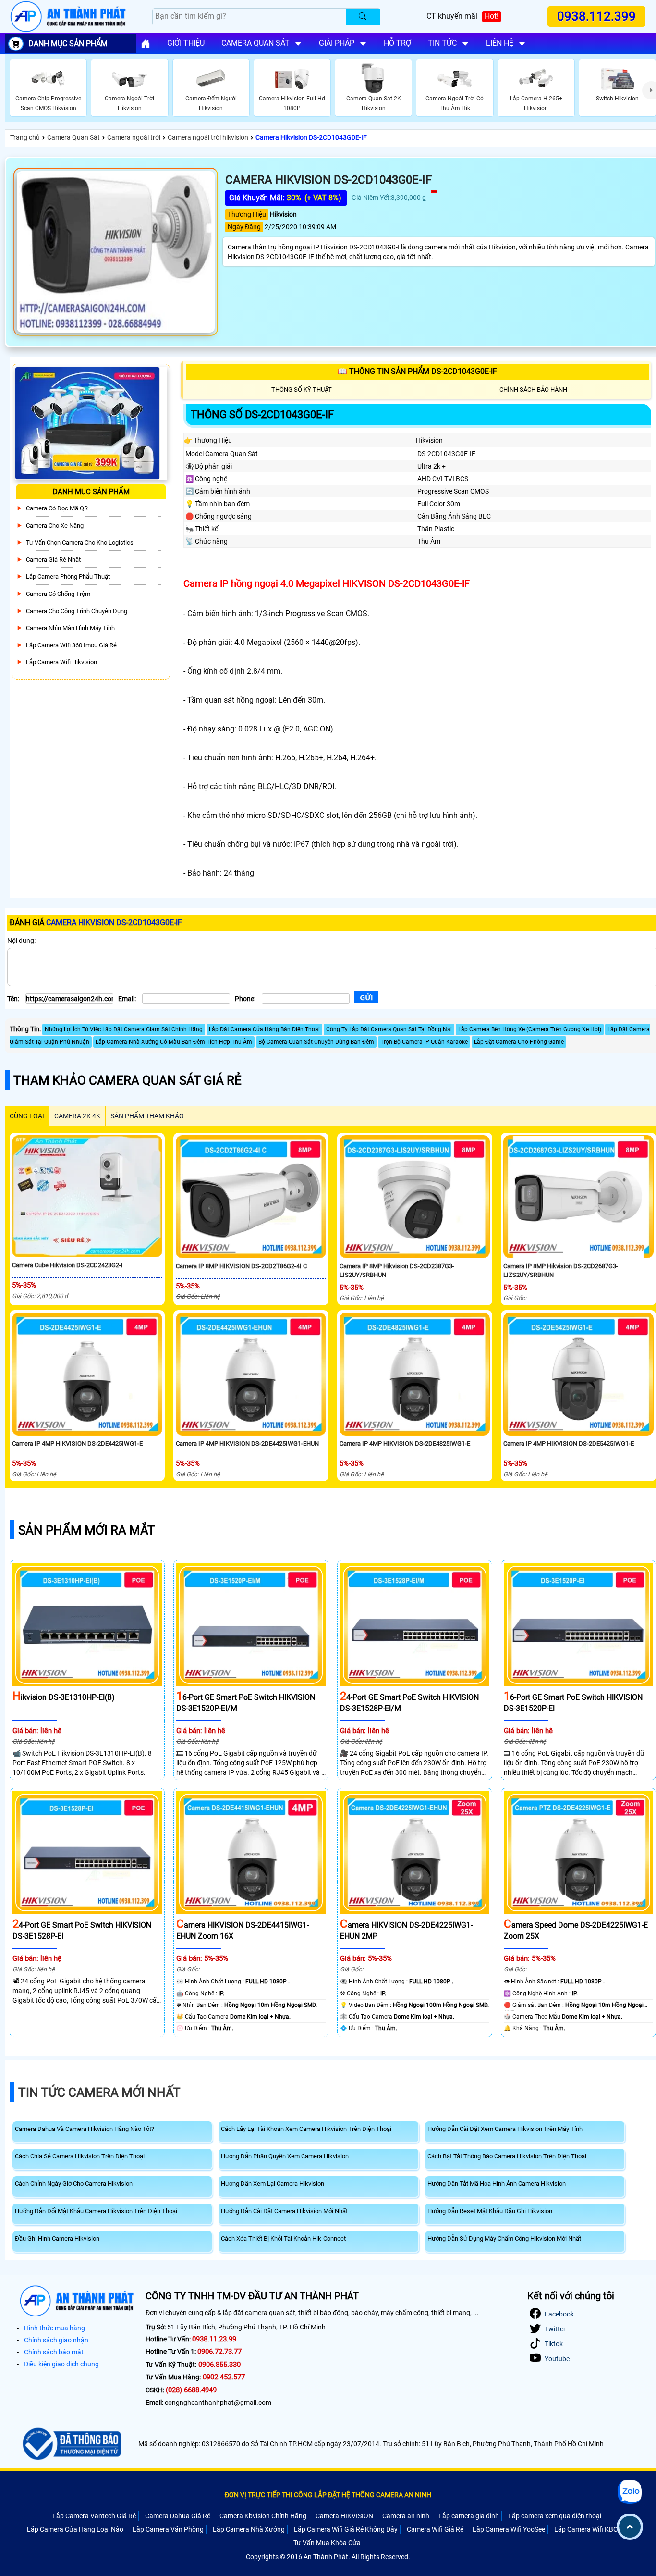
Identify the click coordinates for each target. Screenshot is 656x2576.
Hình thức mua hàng (55, 2328)
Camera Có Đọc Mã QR (57, 508)
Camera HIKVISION (344, 2516)
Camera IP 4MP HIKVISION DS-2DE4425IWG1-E (77, 1443)
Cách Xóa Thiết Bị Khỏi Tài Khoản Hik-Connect (283, 2238)
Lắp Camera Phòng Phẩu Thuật (68, 577)
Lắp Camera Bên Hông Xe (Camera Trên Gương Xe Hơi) (530, 1029)
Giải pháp (337, 43)
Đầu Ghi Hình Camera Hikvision (57, 2238)
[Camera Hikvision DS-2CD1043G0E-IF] (116, 252)
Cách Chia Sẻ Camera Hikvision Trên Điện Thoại (80, 2156)
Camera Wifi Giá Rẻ (435, 2529)
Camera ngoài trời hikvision (208, 137)
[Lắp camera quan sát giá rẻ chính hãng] (146, 44)
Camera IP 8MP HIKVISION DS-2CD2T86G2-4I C (241, 1266)
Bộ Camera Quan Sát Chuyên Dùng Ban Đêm (316, 1042)
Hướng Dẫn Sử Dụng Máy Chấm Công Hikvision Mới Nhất (504, 2238)
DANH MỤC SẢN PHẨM (68, 43)
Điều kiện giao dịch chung (61, 2364)
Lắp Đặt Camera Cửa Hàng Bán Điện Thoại (264, 1029)
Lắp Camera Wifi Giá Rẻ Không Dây (346, 2529)
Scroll (630, 2527)
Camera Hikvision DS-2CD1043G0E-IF (311, 137)
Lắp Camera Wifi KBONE (590, 2529)
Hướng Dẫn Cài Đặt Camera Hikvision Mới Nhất (284, 2211)
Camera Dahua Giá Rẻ (178, 2516)
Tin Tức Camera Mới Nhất (99, 2093)
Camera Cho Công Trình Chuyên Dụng (77, 611)
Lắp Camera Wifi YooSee (509, 2529)
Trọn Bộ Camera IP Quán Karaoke (424, 1042)
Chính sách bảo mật (54, 2352)
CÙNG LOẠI (27, 1116)
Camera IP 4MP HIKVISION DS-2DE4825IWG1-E (405, 1443)
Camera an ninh (406, 2516)
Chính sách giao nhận (56, 2340)
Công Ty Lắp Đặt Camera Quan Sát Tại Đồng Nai (389, 1029)
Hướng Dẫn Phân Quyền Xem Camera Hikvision (285, 2156)
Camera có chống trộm (58, 594)
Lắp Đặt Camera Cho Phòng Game (519, 1042)
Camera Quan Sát (73, 137)
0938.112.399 (596, 17)
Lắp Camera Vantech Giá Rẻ (94, 2516)
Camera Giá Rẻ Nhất (53, 560)
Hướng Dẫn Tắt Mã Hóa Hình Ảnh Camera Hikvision (497, 2184)
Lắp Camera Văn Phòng (168, 2529)
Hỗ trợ (397, 43)
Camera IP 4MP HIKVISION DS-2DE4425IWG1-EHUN (247, 1443)
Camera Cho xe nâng (55, 526)
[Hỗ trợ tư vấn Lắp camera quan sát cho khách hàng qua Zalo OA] (630, 2492)
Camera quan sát (255, 43)
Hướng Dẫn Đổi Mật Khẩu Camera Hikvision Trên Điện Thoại (96, 2211)
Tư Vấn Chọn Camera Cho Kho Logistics (80, 543)
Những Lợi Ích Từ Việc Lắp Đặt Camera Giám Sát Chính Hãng (124, 1029)
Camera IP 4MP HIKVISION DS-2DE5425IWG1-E (569, 1443)
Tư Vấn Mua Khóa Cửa (327, 2543)
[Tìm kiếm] (363, 17)
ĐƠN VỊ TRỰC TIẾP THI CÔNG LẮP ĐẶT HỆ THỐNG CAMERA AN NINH (328, 2495)
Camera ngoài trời (134, 137)
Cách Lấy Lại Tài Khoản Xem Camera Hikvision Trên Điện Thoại (306, 2129)
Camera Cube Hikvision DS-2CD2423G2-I (67, 1265)
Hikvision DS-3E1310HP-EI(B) (64, 1697)
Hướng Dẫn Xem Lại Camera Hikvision (273, 2184)
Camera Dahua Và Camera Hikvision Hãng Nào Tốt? (85, 2129)
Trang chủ (25, 137)
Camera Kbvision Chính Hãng (263, 2516)
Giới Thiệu (186, 43)
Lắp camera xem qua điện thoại (555, 2516)
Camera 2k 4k (77, 1116)
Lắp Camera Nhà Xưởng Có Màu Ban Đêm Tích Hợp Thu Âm (174, 1042)
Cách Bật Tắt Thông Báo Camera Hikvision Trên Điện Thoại (507, 2156)
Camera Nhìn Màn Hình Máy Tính (70, 628)
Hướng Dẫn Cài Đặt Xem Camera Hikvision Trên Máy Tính (505, 2129)
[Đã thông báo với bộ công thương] (70, 2444)
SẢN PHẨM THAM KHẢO (147, 1116)
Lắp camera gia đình (469, 2516)
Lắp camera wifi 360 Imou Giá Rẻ (71, 645)
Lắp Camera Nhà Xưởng (249, 2529)
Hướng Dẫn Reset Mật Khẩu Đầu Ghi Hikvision (490, 2211)
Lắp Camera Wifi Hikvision (61, 662)
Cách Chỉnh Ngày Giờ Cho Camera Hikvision (74, 2184)
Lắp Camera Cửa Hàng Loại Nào (75, 2529)
